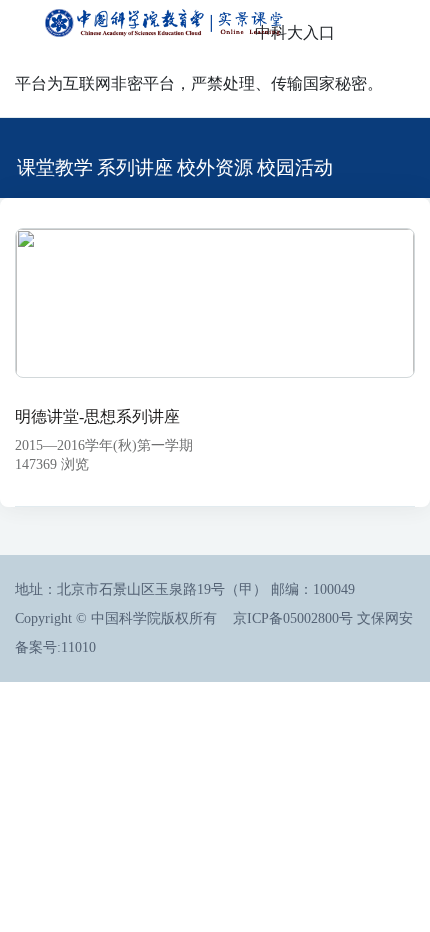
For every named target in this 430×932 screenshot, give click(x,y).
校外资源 (215, 167)
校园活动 (295, 167)
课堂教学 (55, 167)
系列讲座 (135, 167)
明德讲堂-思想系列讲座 (97, 416)
